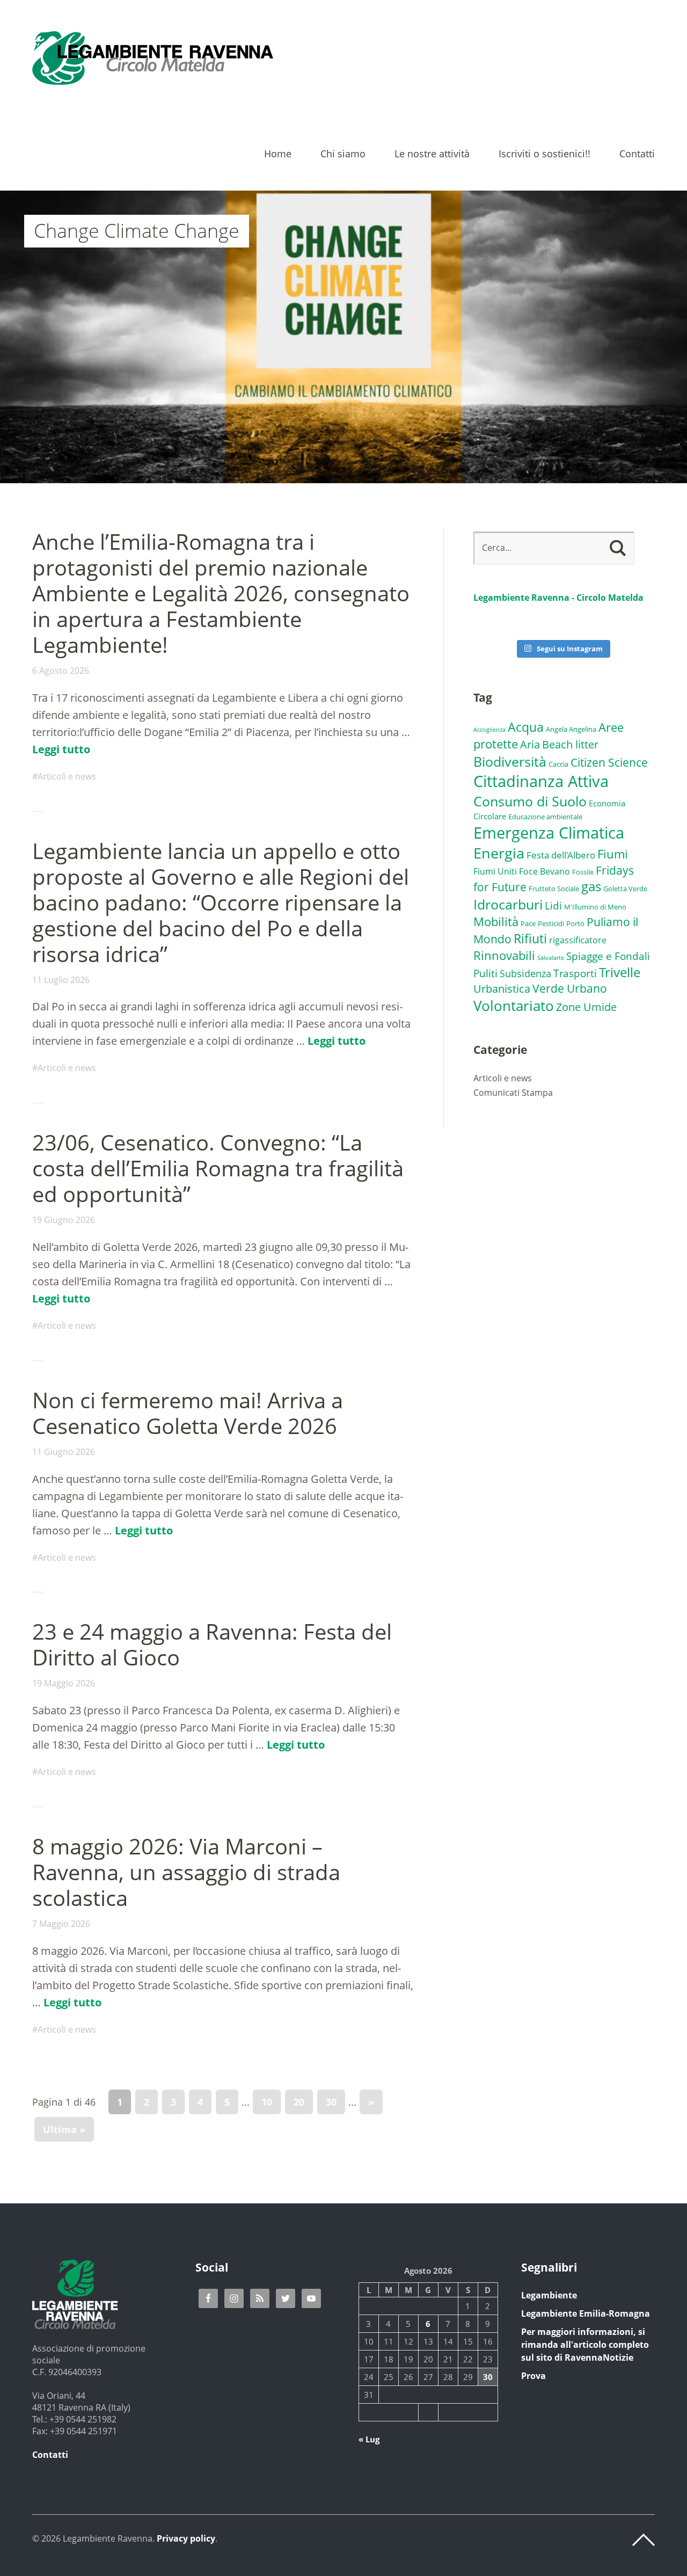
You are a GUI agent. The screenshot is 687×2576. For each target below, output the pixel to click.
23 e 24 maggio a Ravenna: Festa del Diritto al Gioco (212, 1644)
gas (591, 886)
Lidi (553, 906)
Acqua (526, 727)
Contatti (637, 154)
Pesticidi (551, 923)
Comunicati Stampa (513, 1093)
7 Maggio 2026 (61, 1924)
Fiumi (613, 854)
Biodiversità (510, 761)
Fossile (583, 872)
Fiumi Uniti (495, 871)
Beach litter (570, 744)
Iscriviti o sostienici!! (545, 154)
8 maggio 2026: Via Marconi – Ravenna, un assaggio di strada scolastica (186, 1872)
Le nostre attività (432, 154)
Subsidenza (525, 973)
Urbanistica (502, 988)
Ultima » (64, 2129)
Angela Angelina (571, 729)
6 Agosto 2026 (61, 671)
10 (267, 2102)
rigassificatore (578, 940)
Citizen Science (609, 762)
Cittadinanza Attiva (541, 781)
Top (644, 2540)
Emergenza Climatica (549, 832)
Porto (575, 923)
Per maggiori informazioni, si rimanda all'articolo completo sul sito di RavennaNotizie (585, 2345)
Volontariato (514, 1006)
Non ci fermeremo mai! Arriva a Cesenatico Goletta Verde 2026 (188, 1413)
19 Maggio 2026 (64, 1683)
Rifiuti (530, 938)
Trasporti (575, 973)
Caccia (558, 764)
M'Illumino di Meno (595, 907)
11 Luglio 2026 (61, 980)
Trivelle (620, 972)
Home (278, 154)
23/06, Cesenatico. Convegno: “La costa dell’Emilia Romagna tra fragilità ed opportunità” (218, 1168)
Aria (530, 744)
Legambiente (549, 2295)
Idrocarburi (508, 904)
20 (299, 2102)
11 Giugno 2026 (64, 1452)
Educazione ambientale (545, 817)
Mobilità (496, 922)
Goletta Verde (625, 889)
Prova (533, 2376)
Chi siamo (343, 154)
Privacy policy (186, 2538)
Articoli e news (67, 776)
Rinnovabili (504, 955)
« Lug (369, 2439)
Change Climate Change (137, 231)
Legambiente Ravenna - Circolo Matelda (558, 598)
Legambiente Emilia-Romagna (586, 2313)
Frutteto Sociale (554, 889)
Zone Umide (586, 1007)
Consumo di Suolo (530, 801)
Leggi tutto (61, 749)
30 (331, 2102)
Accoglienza (489, 730)
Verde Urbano (570, 988)
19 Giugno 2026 (64, 1220)
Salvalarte (551, 958)
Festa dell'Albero (561, 855)
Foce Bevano (545, 871)
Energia (499, 853)
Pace (528, 923)
